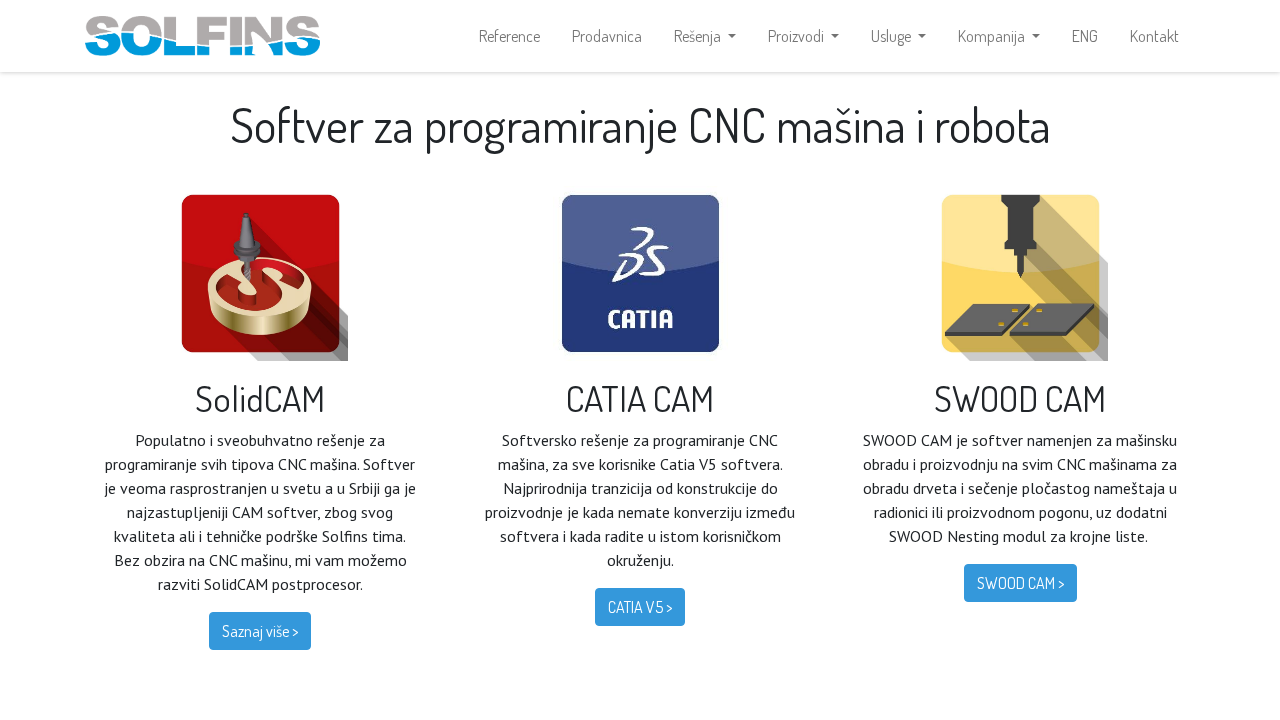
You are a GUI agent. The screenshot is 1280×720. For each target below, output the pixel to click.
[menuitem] (509, 36)
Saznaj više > (260, 631)
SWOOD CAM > (1020, 583)
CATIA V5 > (640, 607)
